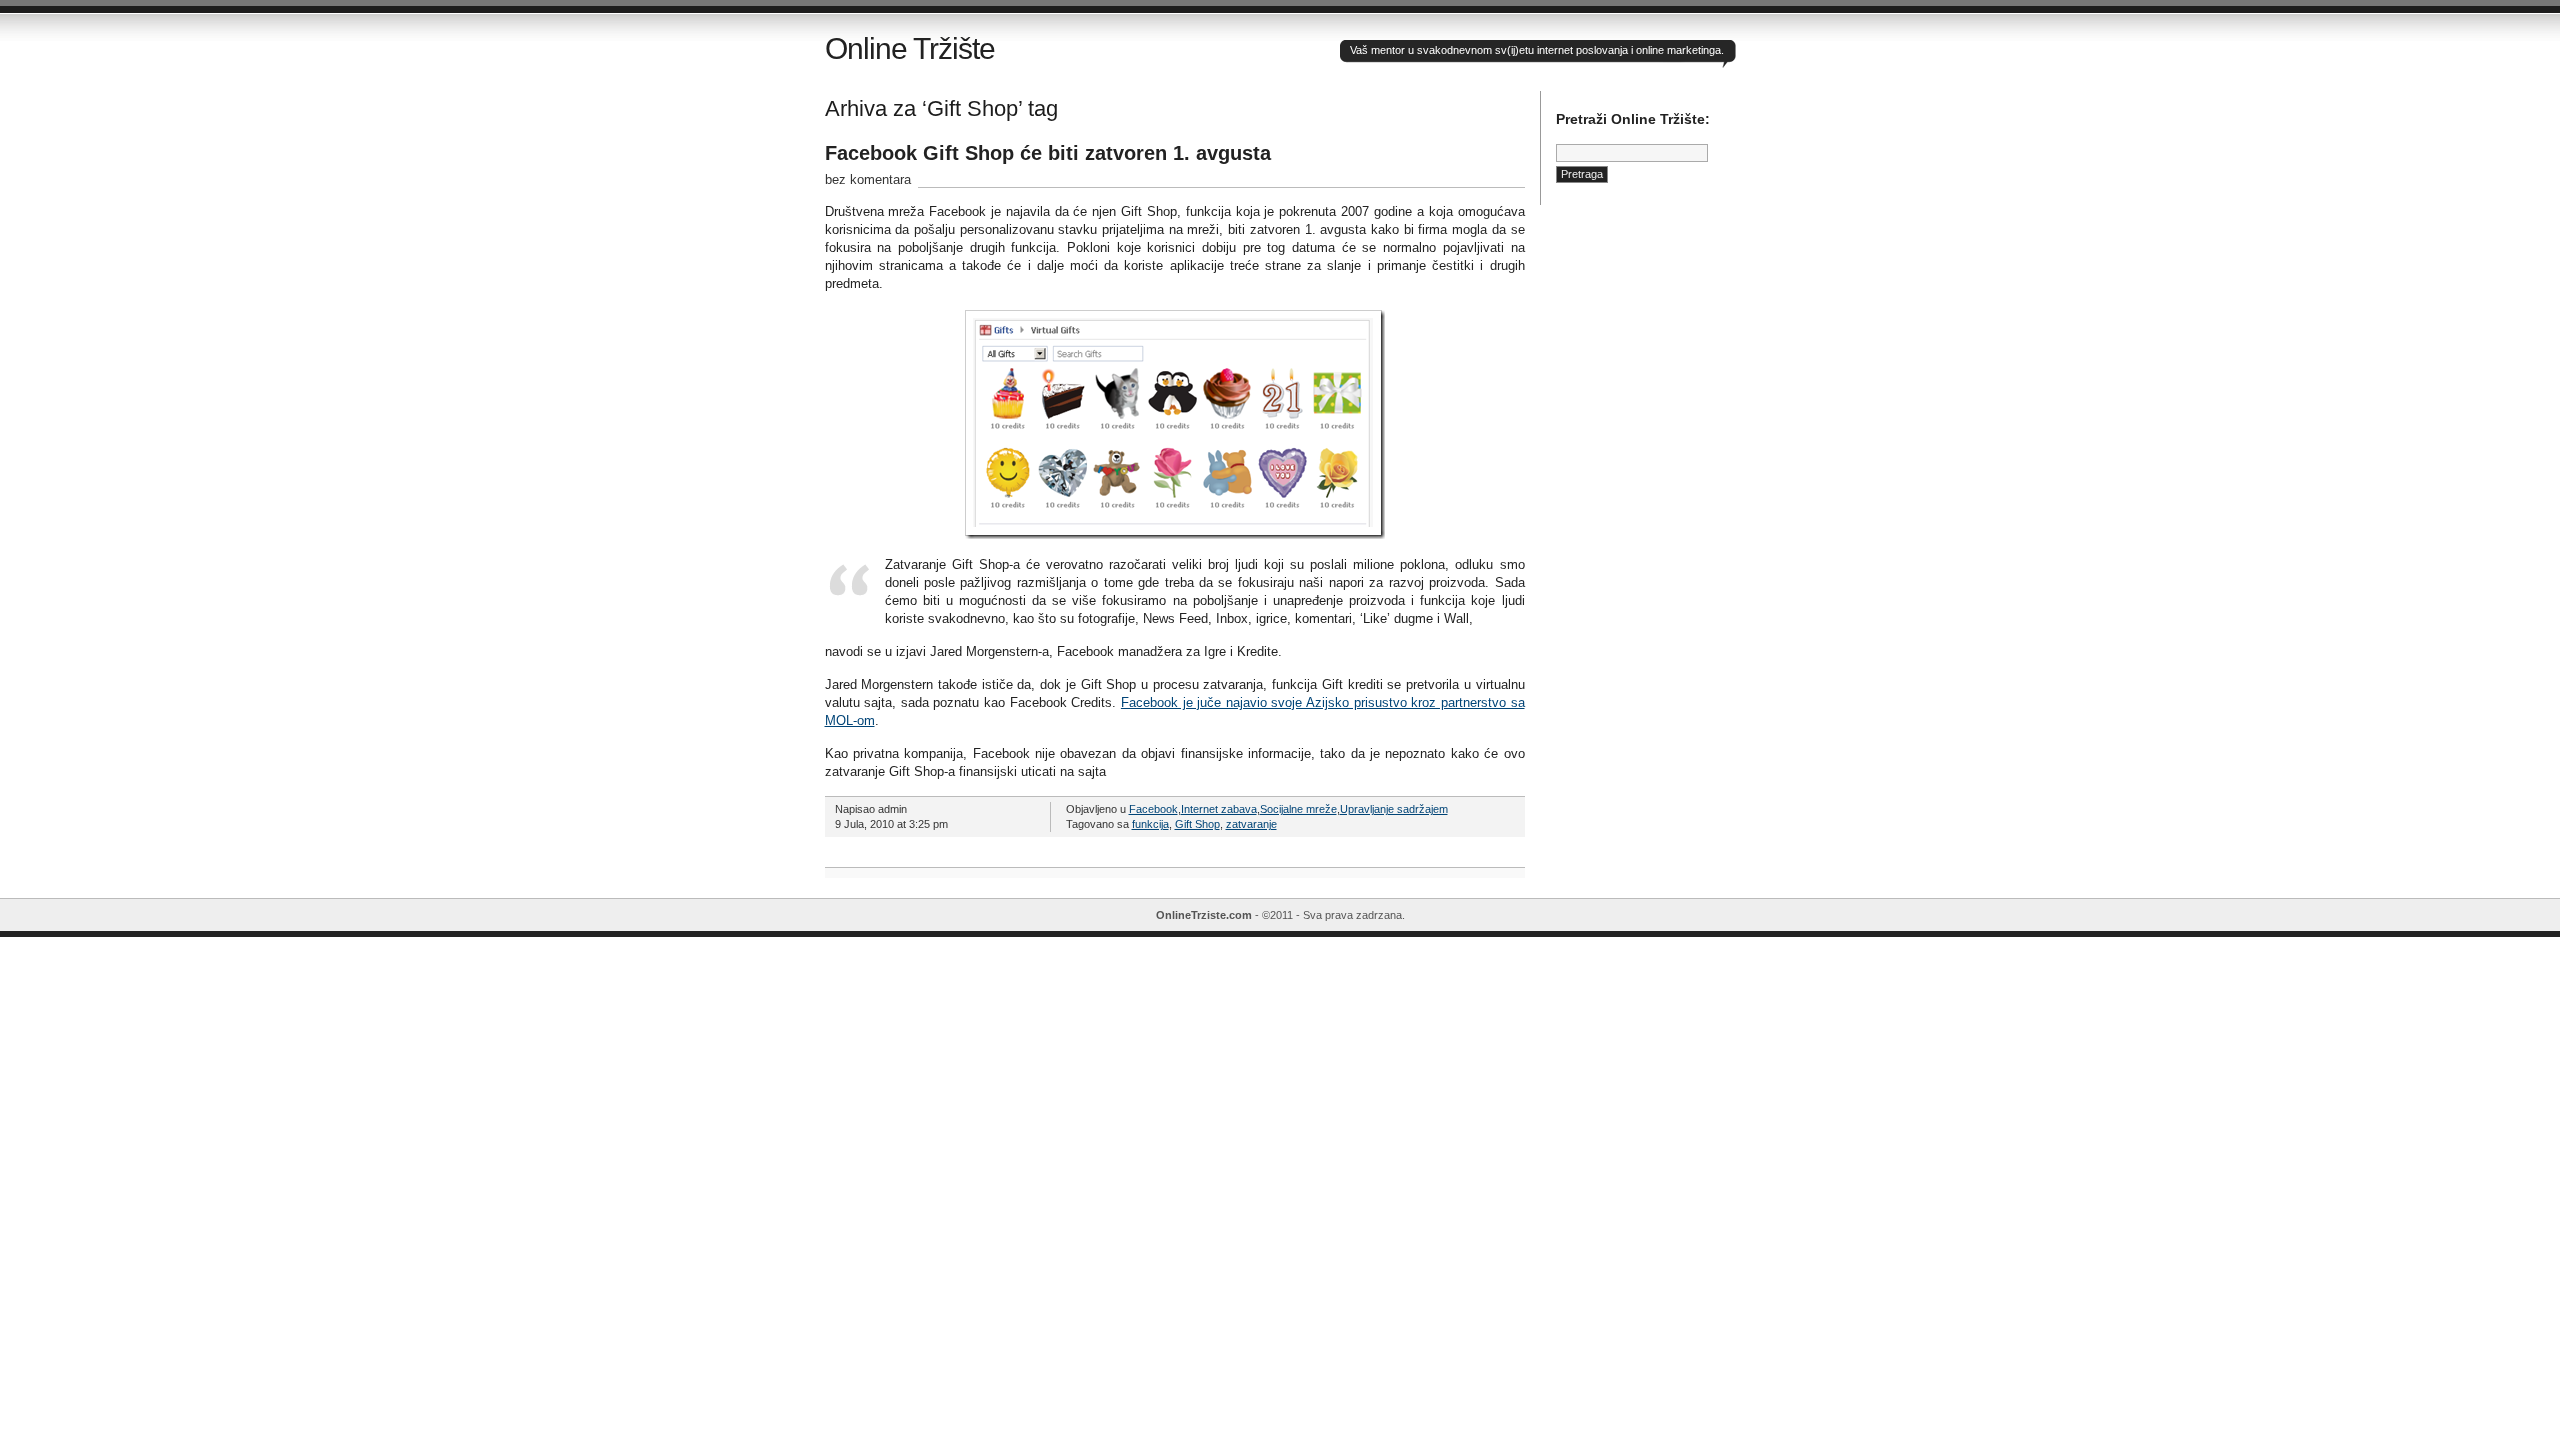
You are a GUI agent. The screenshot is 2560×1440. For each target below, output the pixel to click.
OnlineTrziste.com (1204, 915)
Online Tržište (910, 48)
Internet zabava (1219, 809)
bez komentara (868, 179)
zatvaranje (1251, 824)
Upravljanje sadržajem (1394, 809)
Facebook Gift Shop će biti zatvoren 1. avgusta (1048, 153)
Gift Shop (1197, 824)
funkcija (1150, 824)
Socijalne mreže (1298, 809)
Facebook (1153, 809)
